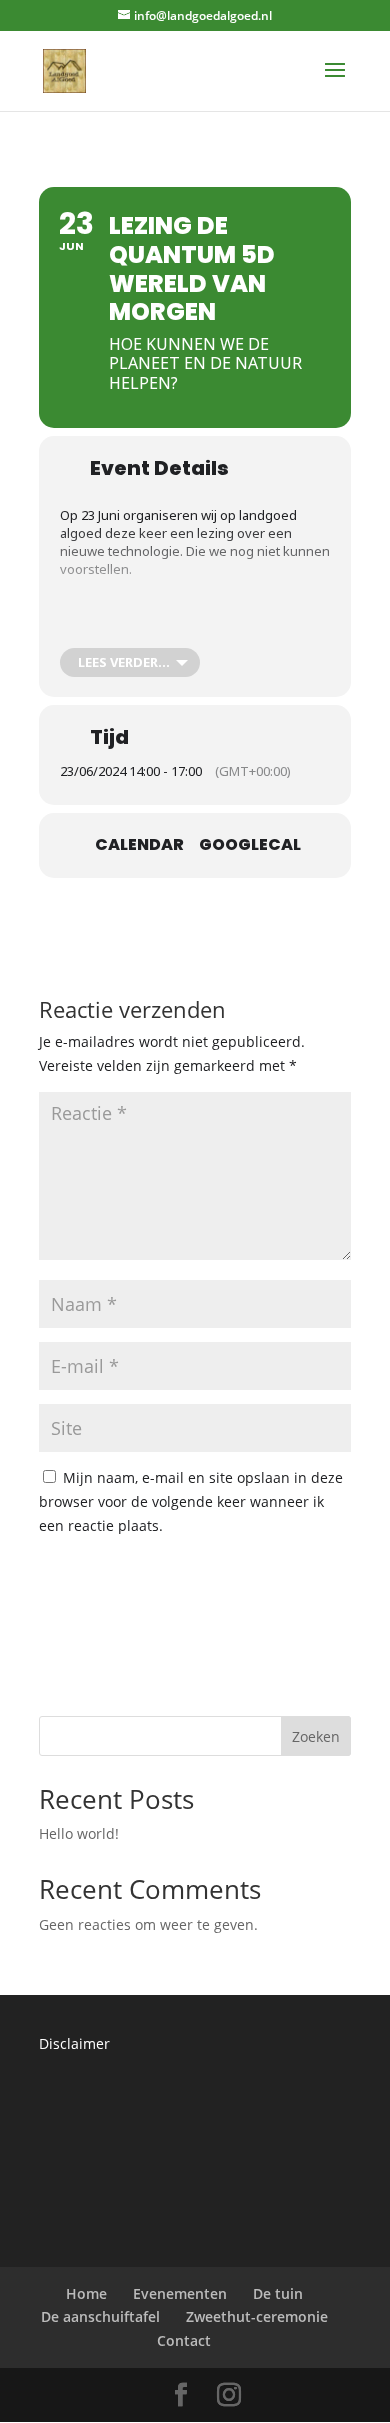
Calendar (139, 845)
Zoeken (316, 1736)
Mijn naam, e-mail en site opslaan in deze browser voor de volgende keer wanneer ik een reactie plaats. (191, 1501)
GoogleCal (250, 845)
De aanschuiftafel (100, 2316)
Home (86, 2293)
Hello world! (79, 1833)
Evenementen (180, 2293)
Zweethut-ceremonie (257, 2316)
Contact (184, 2340)
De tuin (278, 2293)
